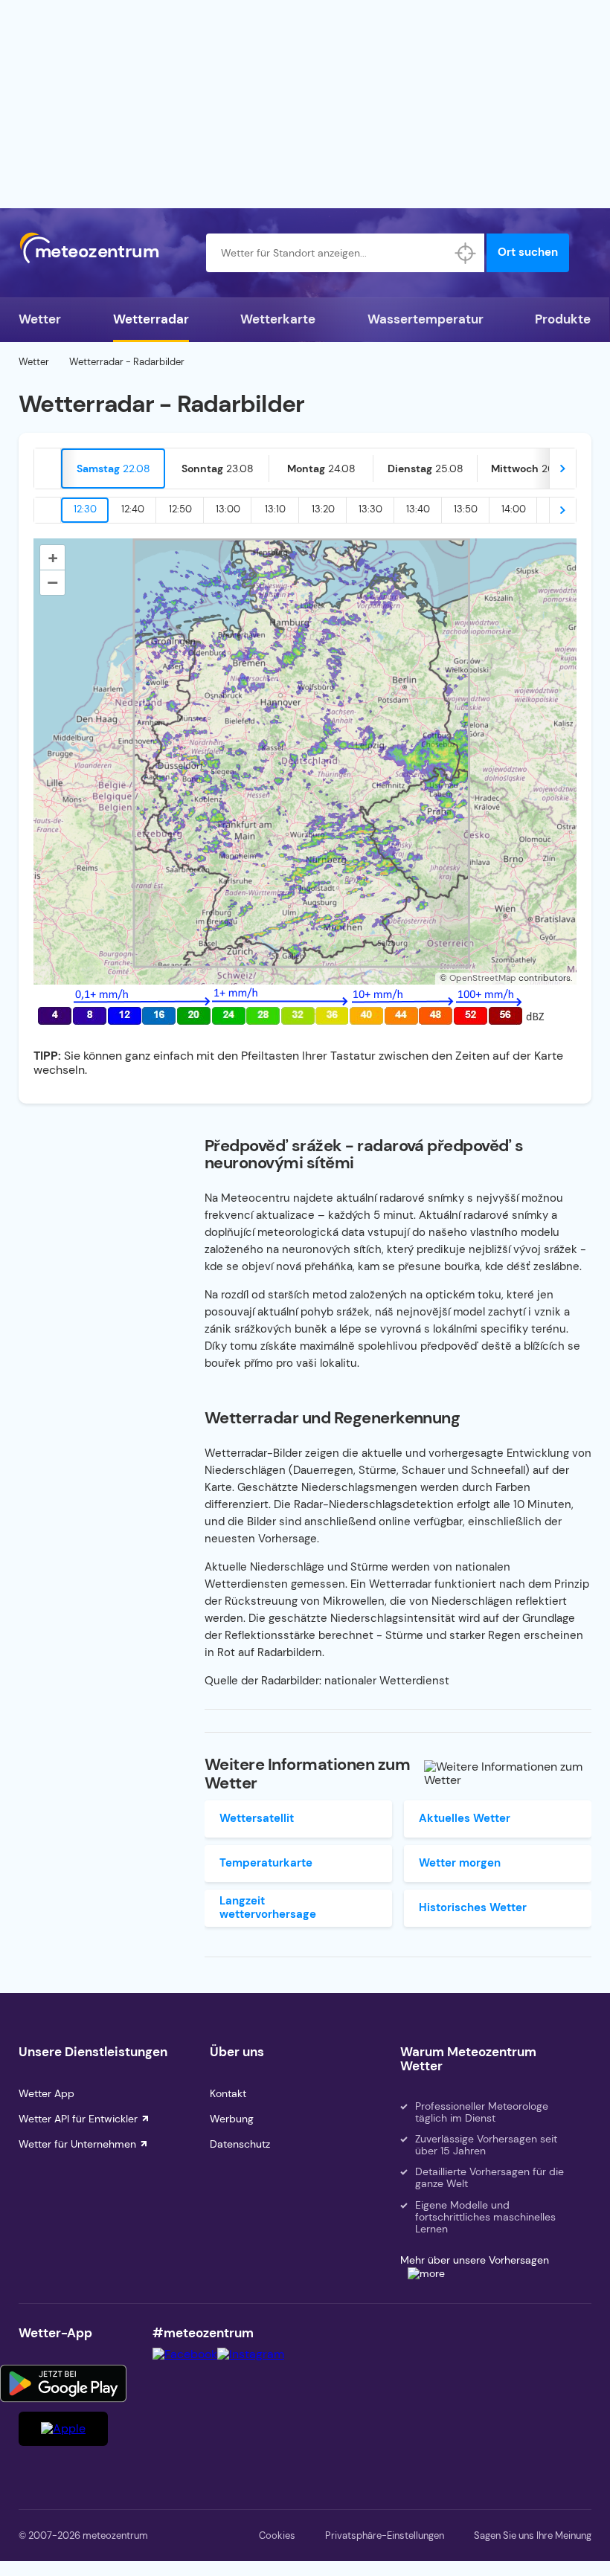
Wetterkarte (278, 319)
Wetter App (46, 2093)
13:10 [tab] (275, 509)
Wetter (40, 319)
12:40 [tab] (133, 509)
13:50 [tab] (466, 509)
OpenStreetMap (483, 978)
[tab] (113, 468)
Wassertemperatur (426, 319)
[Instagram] (251, 2354)
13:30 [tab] (370, 509)
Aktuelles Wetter (465, 1818)
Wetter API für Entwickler (78, 2119)
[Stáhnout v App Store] (63, 2429)
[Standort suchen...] (465, 253)
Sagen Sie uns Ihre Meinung (533, 2535)
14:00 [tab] (514, 509)
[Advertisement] (305, 104)
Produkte (563, 319)
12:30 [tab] (85, 509)
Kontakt (228, 2093)
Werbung (232, 2119)
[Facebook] (185, 2354)
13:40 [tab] (418, 509)
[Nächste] (562, 468)
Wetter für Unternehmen (77, 2144)
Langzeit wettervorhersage (268, 1907)
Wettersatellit (257, 1818)
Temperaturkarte (266, 1863)
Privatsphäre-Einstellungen (385, 2535)
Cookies (277, 2535)
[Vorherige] (48, 468)
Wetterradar (151, 319)
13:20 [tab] (323, 509)
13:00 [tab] (228, 509)
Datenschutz (240, 2144)
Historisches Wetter (473, 1907)
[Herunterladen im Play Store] (63, 2383)
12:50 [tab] (180, 509)
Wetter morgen (460, 1863)
